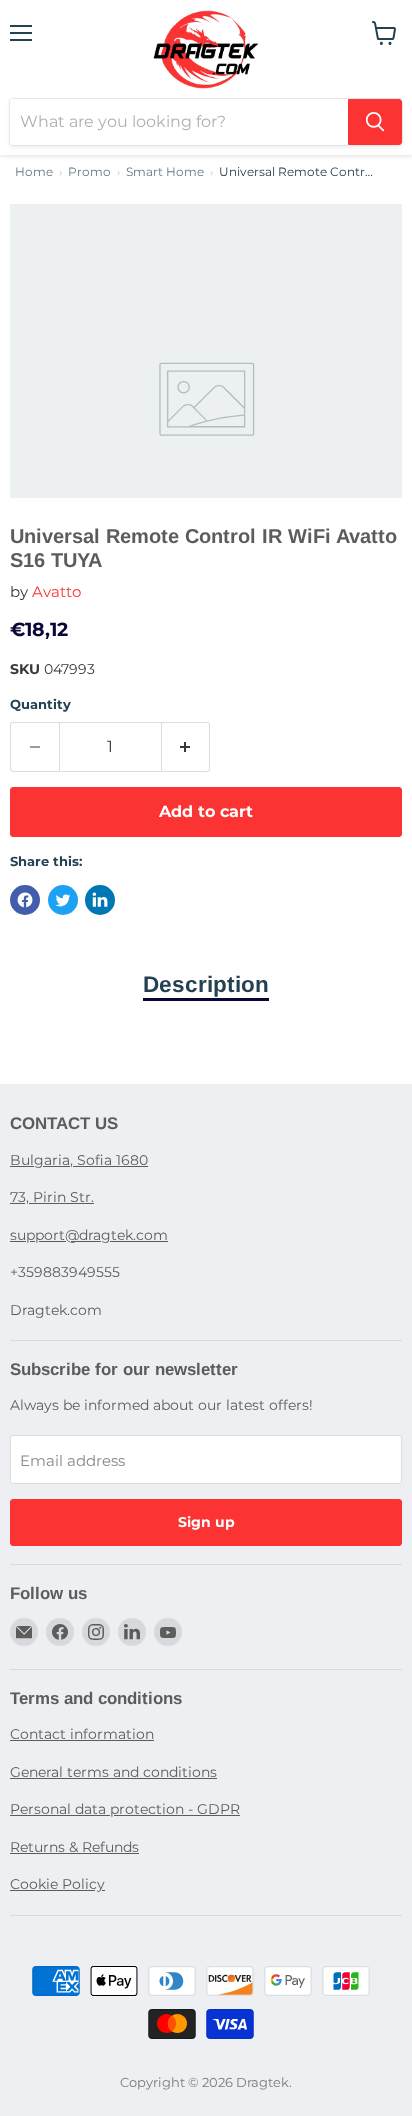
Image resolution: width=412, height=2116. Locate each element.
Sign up (206, 1522)
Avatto (56, 591)
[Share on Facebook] (25, 900)
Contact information (82, 1734)
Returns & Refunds (74, 1847)
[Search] (375, 122)
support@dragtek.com (89, 1235)
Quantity (40, 704)
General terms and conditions (113, 1772)
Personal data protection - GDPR (125, 1809)
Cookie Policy (57, 1884)
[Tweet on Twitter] (63, 900)
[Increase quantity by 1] (186, 747)
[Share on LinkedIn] (100, 900)
